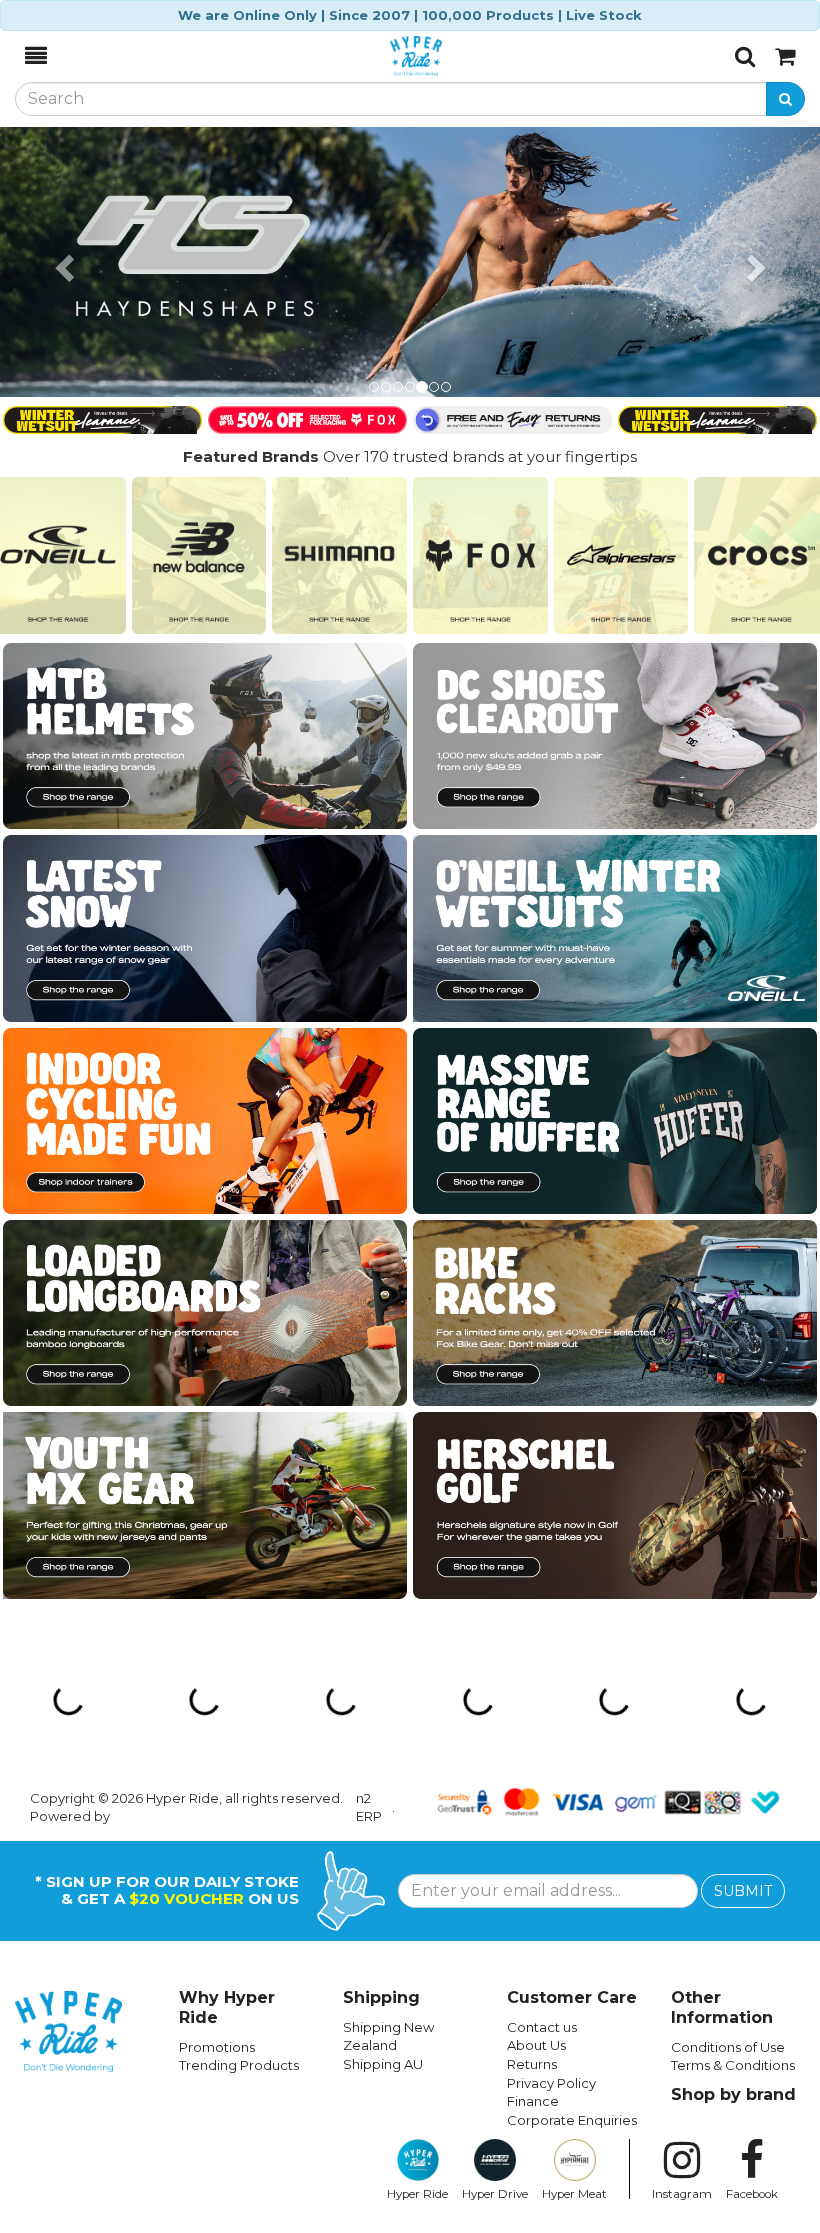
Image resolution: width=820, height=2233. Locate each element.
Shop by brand (733, 2094)
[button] (61, 262)
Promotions (217, 2047)
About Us (536, 2045)
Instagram (682, 2194)
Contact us (542, 2027)
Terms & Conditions (733, 2065)
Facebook (752, 2194)
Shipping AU (383, 2064)
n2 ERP (369, 1807)
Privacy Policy (551, 2083)
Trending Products (239, 2065)
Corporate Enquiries (572, 2120)
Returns (532, 2064)
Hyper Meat (574, 2194)
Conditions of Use (728, 2047)
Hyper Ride (417, 2194)
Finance (533, 2101)
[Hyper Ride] (391, 56)
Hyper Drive (495, 2194)
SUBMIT (743, 1891)
